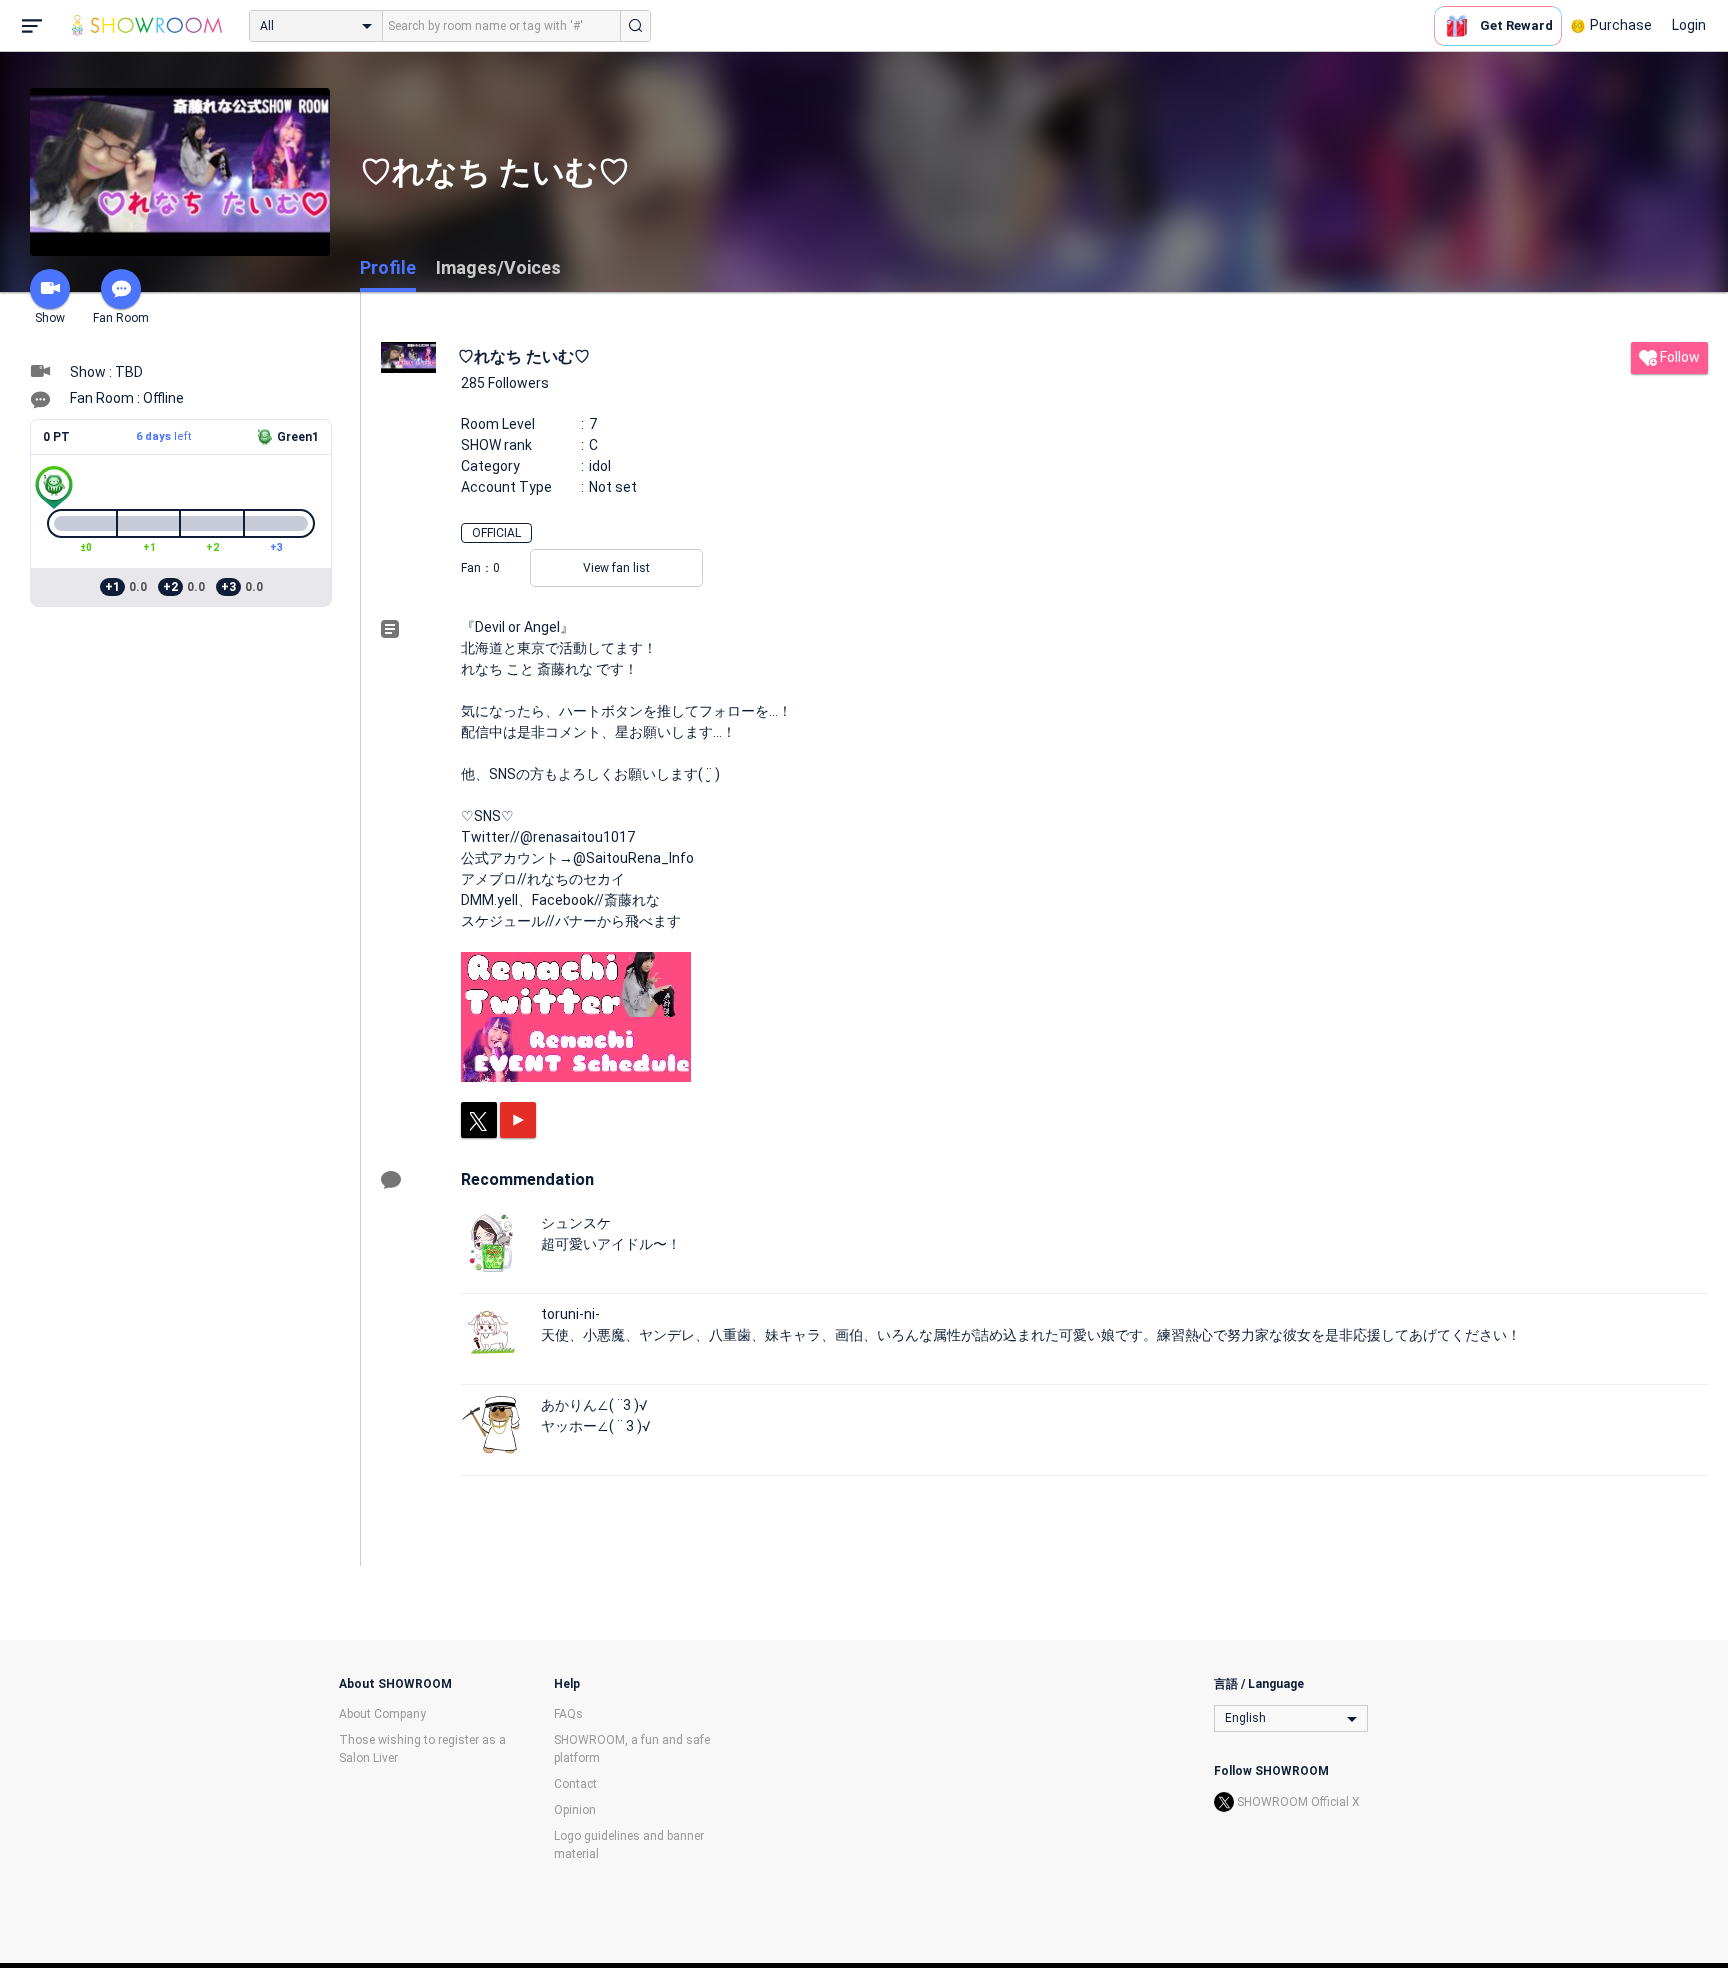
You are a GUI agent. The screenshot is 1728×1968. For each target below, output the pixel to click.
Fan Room (121, 318)
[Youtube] (518, 1120)
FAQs (568, 1714)
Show (50, 318)
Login (1689, 25)
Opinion (575, 1810)
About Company (382, 1714)
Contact (575, 1784)
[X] (479, 1120)
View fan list (616, 568)
